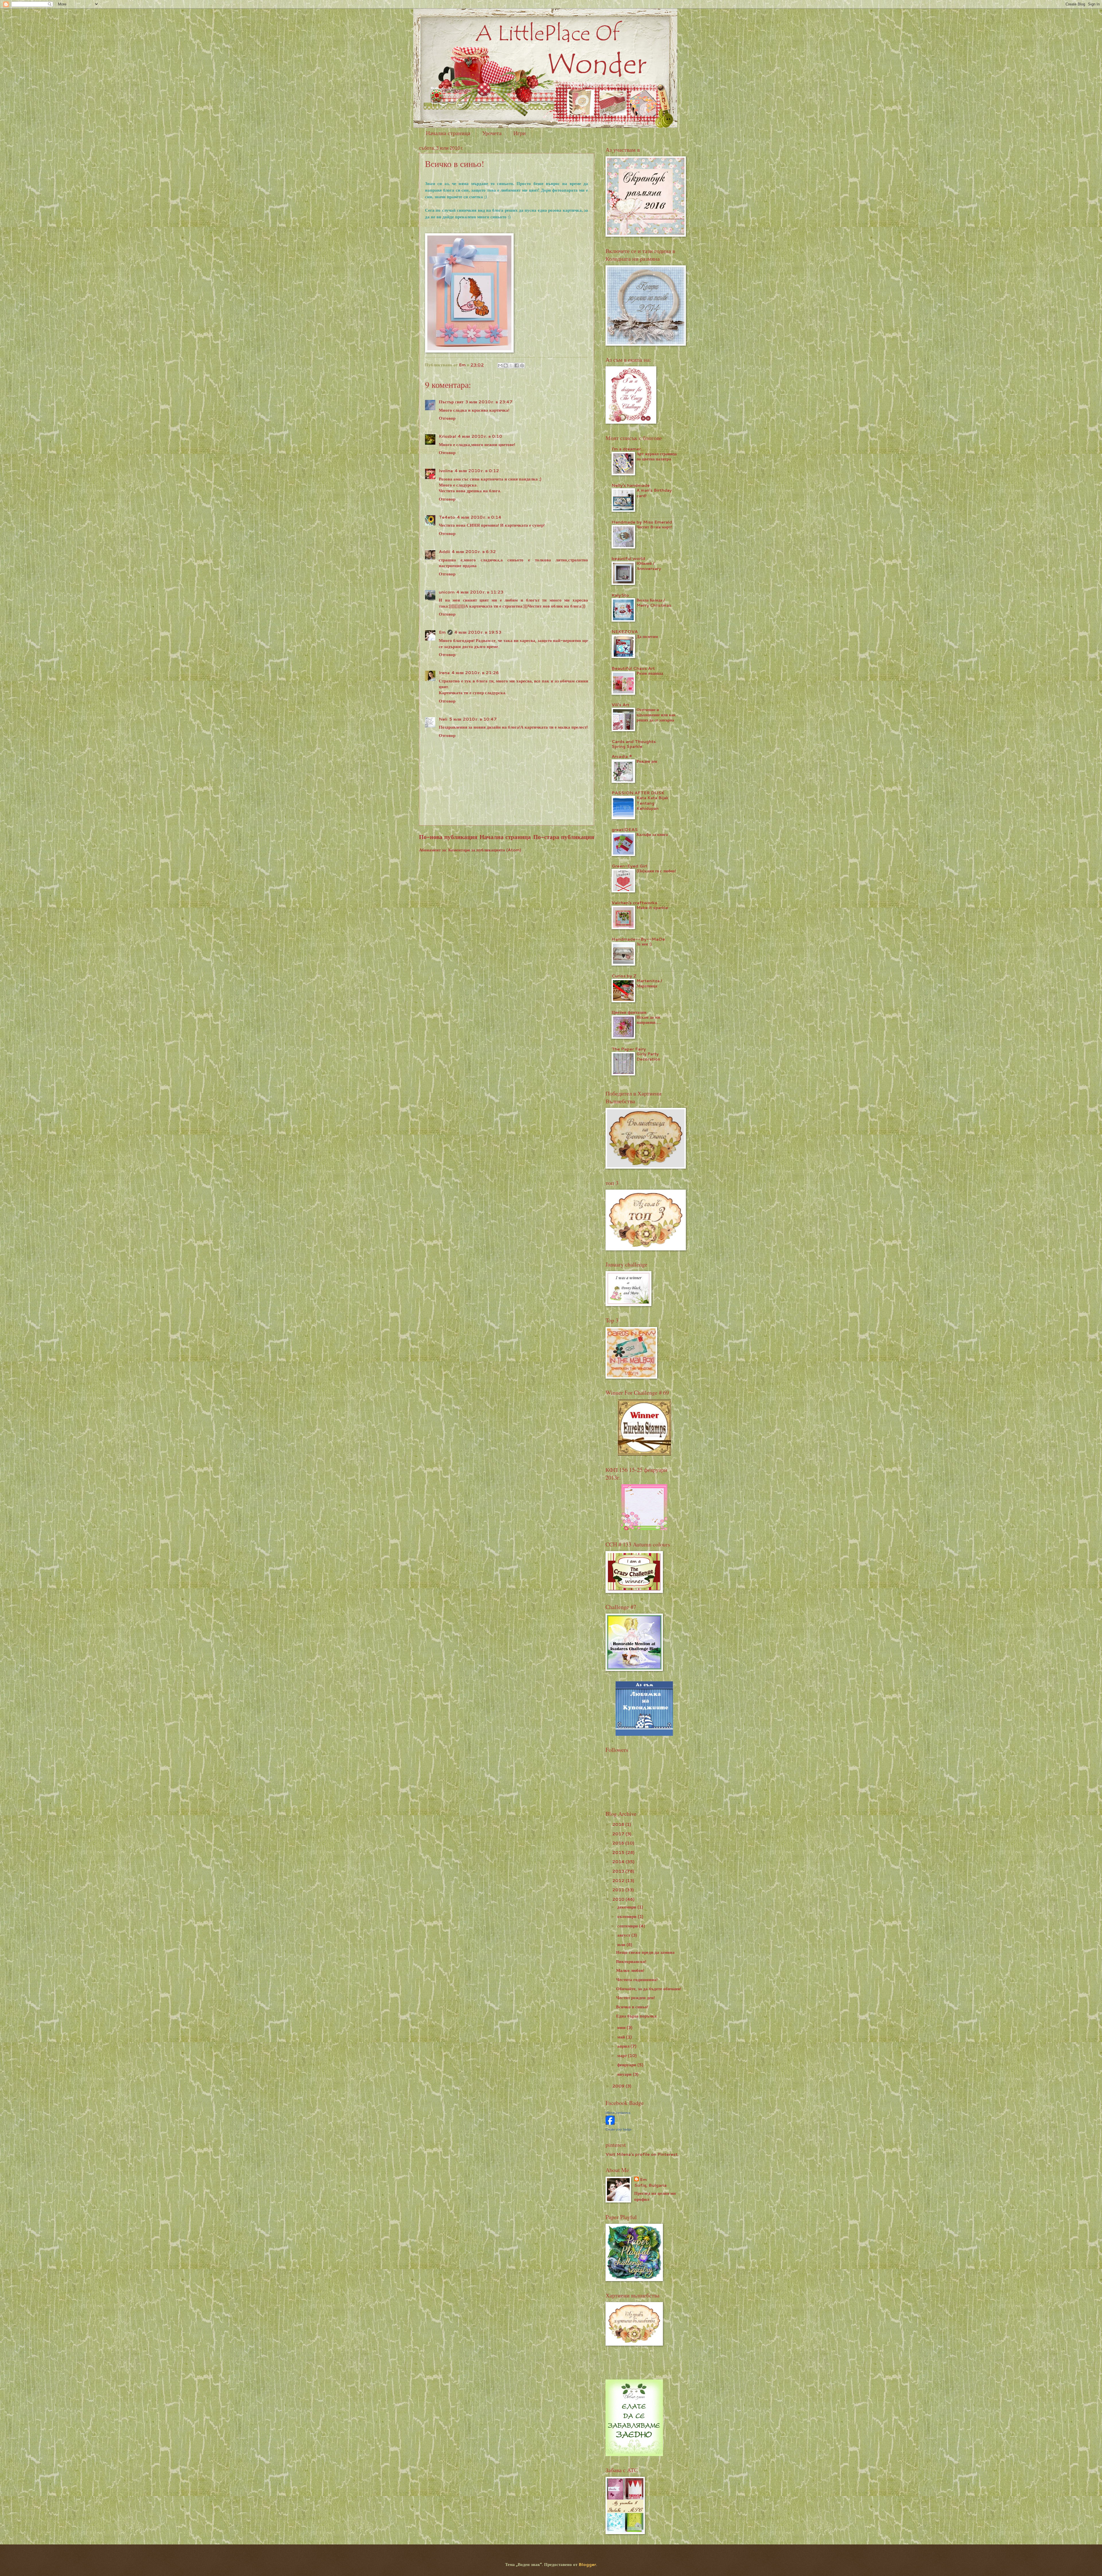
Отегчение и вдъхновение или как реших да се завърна (656, 715)
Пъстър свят (451, 402)
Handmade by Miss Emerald (642, 522)
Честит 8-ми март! (654, 527)
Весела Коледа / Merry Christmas (654, 603)
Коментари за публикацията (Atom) (485, 850)
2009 (619, 2086)
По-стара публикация (564, 837)
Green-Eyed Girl (629, 866)
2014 (619, 1862)
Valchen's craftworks (634, 903)
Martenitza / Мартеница (649, 983)
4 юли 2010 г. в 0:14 (479, 517)
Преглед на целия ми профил (655, 2196)
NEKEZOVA (625, 632)
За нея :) (644, 944)
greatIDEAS (625, 829)
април (624, 2046)
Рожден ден (647, 761)
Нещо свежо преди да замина (645, 1952)
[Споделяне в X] (511, 365)
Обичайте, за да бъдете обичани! (649, 1989)
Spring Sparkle (627, 746)
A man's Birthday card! (654, 493)
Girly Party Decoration (648, 1057)
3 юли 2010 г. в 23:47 (489, 402)
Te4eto (447, 517)
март (623, 2055)
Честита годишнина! (637, 1979)
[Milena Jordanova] (610, 2123)
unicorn (447, 592)
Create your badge (619, 2129)
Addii (444, 551)
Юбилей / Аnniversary (649, 566)
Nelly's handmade (631, 485)
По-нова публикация (448, 837)
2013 (619, 1871)
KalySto (620, 595)
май (622, 2037)
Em (442, 632)
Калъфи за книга (652, 834)
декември (627, 1907)
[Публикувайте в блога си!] (506, 365)
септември (628, 1926)
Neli (443, 719)
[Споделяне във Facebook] (517, 365)
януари (625, 2074)
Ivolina (446, 471)
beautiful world (628, 558)
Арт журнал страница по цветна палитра (657, 456)
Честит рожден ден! (636, 1998)
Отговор (447, 418)
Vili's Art (620, 705)
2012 (619, 1881)
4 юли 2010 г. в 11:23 (480, 592)
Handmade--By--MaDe (638, 939)
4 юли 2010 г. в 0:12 (477, 471)
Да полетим (647, 637)
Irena (444, 673)
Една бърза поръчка (636, 2016)
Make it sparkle (652, 908)
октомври (627, 1916)
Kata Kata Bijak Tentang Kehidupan (652, 803)
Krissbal (447, 436)
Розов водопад (650, 673)
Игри (520, 133)
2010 (619, 1899)
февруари (627, 2065)
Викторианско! (631, 1961)
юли (622, 1944)
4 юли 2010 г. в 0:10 (480, 436)
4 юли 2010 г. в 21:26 (475, 673)
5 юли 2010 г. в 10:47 (473, 719)
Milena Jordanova (618, 2113)
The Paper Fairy (629, 1049)
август (624, 1935)
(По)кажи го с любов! (656, 871)
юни (622, 2027)
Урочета (492, 133)
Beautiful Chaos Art (633, 668)
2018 (619, 1824)
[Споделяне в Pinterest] (522, 365)
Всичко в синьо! (632, 2007)
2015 (619, 1852)
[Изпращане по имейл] (500, 365)
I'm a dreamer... (628, 449)
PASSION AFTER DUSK (638, 793)
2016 (619, 1843)
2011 (619, 1890)
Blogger (587, 2564)
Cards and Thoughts (634, 741)
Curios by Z (624, 976)
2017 (619, 1834)
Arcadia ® (622, 756)
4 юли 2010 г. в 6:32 (474, 551)
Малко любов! (630, 1970)
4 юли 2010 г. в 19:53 (478, 632)
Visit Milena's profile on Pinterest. (642, 2154)
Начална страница (448, 133)
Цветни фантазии (629, 1012)
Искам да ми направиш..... (649, 1020)
